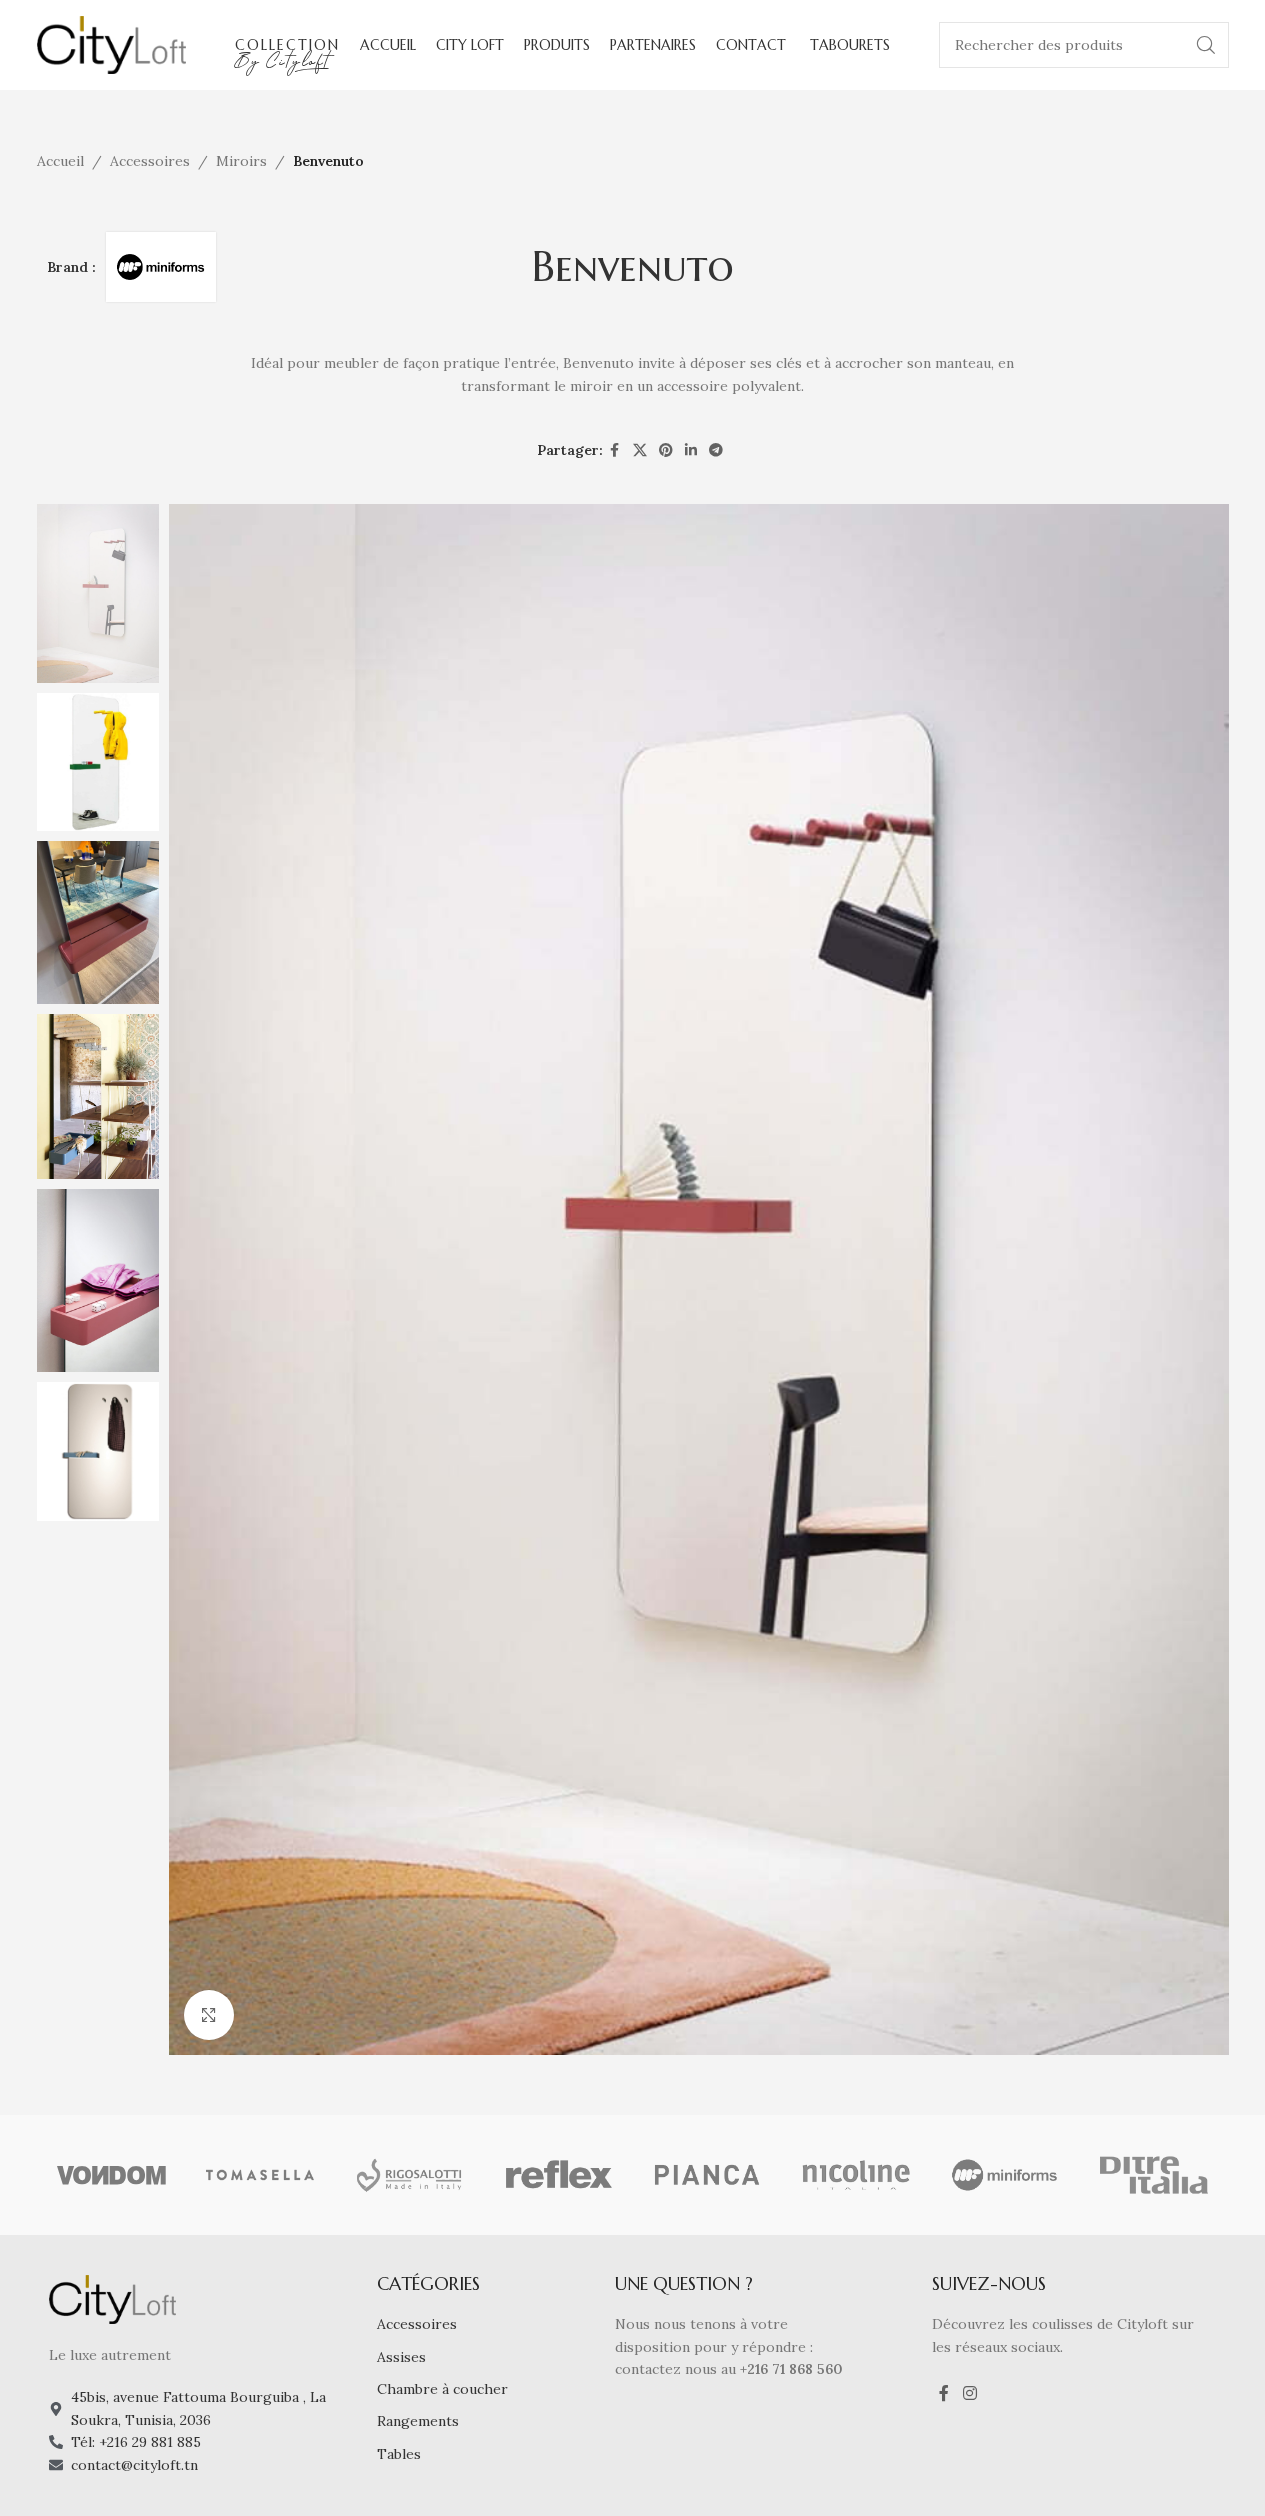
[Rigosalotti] (409, 2175)
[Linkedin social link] (691, 450)
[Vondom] (111, 2175)
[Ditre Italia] (1154, 2175)
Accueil (60, 161)
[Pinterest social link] (666, 450)
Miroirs (241, 161)
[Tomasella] (260, 2175)
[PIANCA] (707, 2175)
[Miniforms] (1005, 2175)
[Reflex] (558, 2175)
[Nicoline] (856, 2175)
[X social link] (640, 450)
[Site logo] (112, 44)
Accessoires (150, 161)
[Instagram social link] (969, 2393)
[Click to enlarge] (209, 2015)
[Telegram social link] (716, 450)
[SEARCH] (1206, 45)
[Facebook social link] (615, 450)
